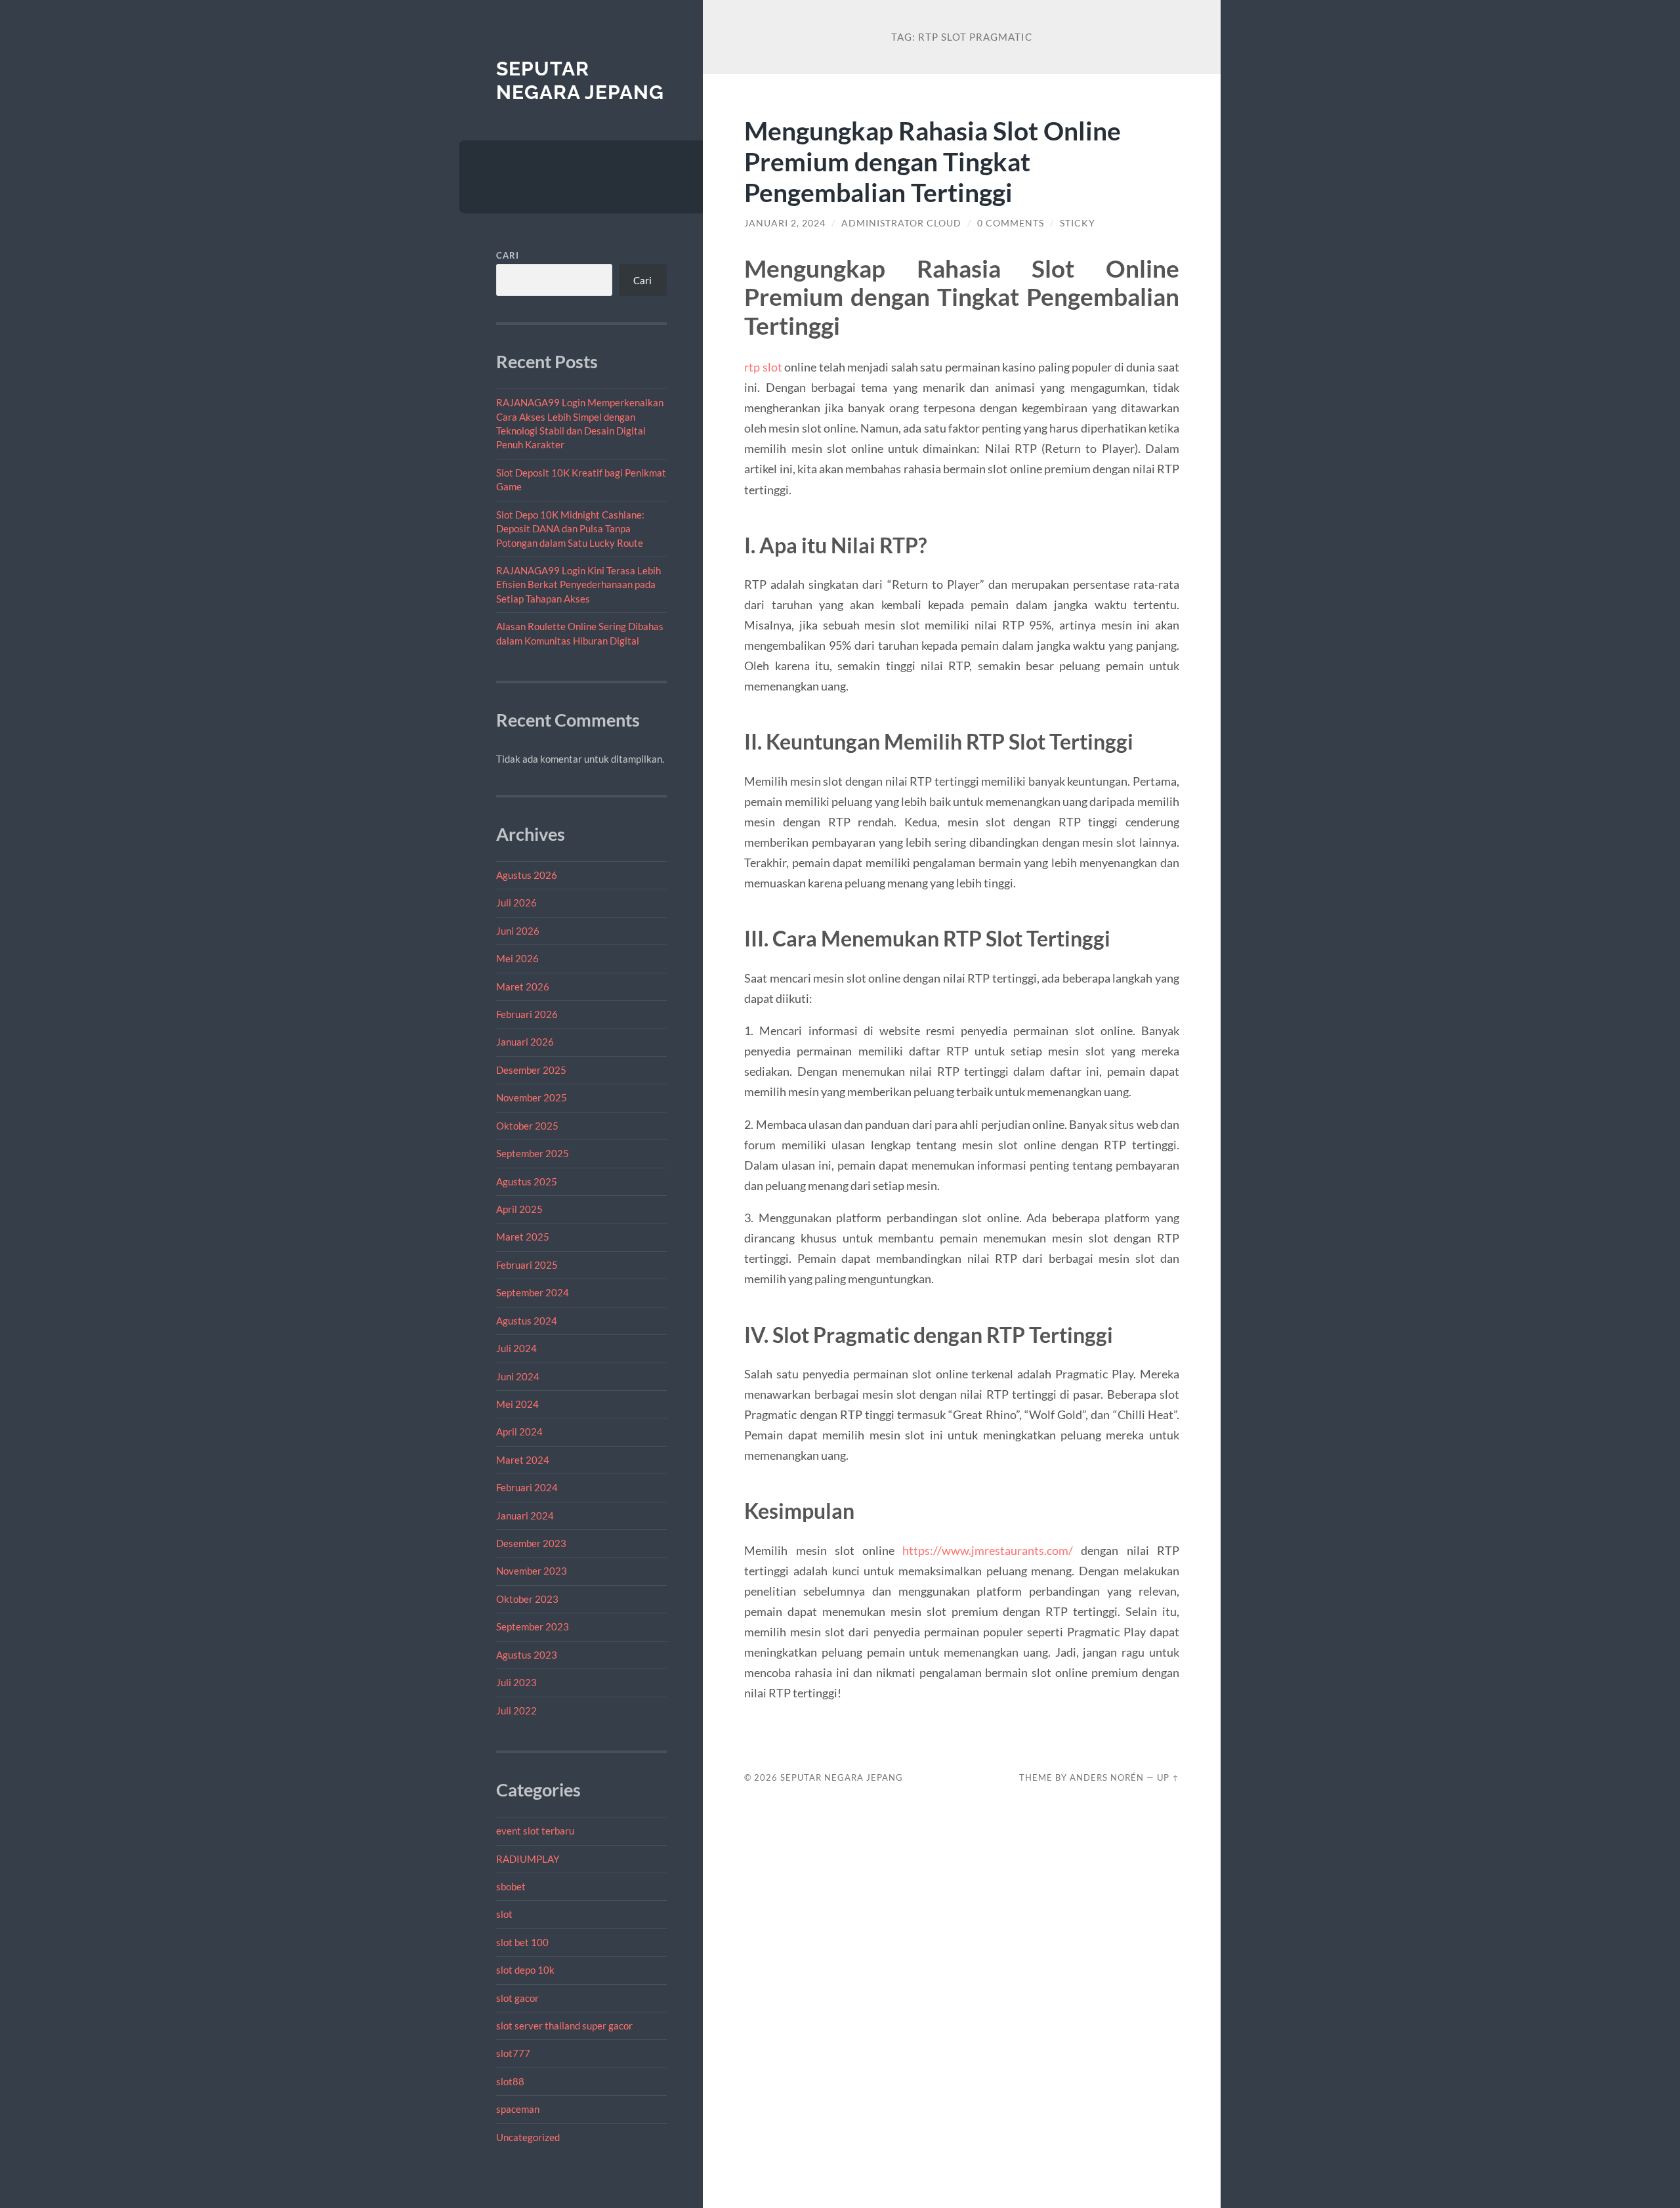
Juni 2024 (518, 1376)
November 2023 (532, 1571)
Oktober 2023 (527, 1599)
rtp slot (763, 367)
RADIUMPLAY (528, 1859)
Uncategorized (528, 2137)
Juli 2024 (516, 1348)
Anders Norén (1107, 1777)
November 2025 (532, 1097)
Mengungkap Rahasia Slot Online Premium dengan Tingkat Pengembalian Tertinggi (933, 161)
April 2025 (519, 1209)
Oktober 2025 (527, 1126)
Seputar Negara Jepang (580, 80)
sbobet (511, 1886)
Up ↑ (1168, 1777)
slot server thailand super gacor (564, 2026)
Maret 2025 (523, 1237)
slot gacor (517, 1998)
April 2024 (519, 1432)
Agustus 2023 (527, 1655)
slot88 (510, 2081)
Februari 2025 (527, 1265)
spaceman (518, 2109)
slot (504, 1914)
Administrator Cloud (901, 223)
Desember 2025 (531, 1070)
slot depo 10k (525, 1970)
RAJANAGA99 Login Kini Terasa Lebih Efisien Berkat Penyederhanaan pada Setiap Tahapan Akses (578, 584)
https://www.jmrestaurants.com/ (988, 1550)
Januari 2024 (525, 1516)
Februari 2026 (527, 1014)
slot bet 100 (522, 1942)
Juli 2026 (516, 902)
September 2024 (533, 1292)
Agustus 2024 (527, 1321)
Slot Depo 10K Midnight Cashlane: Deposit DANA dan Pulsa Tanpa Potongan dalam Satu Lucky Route (570, 529)
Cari (508, 255)
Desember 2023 (531, 1543)
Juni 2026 (518, 931)
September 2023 (533, 1626)
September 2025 (533, 1153)
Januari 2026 (525, 1042)
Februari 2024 (527, 1487)
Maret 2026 (523, 987)
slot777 (513, 2053)
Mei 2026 (517, 958)
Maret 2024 (523, 1460)
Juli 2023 (516, 1682)
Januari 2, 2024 (785, 223)
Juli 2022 (516, 1710)
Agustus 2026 (527, 875)
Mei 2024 (517, 1404)
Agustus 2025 (527, 1181)
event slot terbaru (535, 1831)
